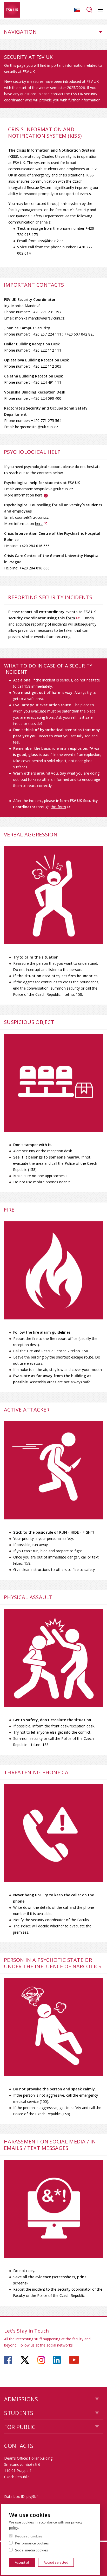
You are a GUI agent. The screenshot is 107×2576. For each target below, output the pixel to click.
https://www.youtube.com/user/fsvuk (74, 2360)
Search (89, 10)
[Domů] (12, 10)
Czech (77, 10)
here (39, 495)
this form (58, 807)
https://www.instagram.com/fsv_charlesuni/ (41, 2360)
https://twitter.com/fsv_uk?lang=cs (25, 2360)
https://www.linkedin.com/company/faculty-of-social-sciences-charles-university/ (57, 2360)
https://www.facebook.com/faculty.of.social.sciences (8, 2360)
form (70, 618)
